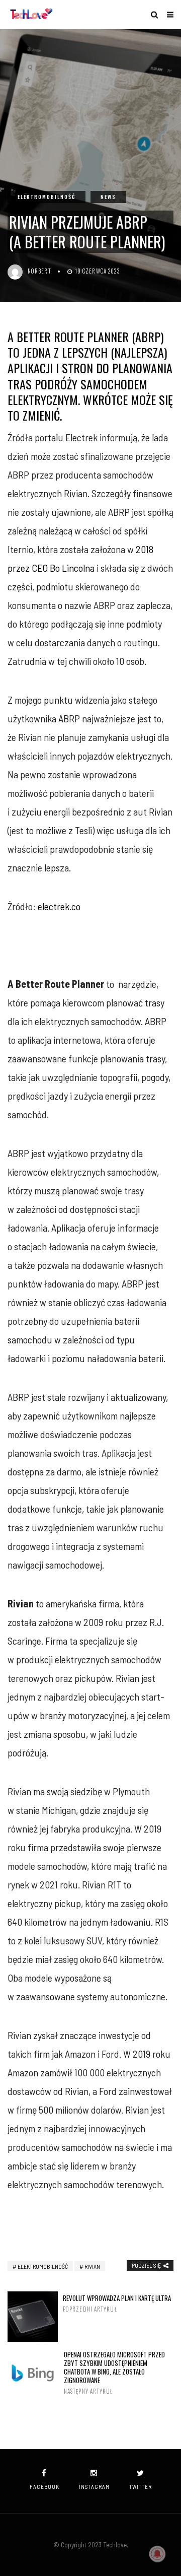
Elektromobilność (47, 197)
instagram (94, 2487)
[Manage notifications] (157, 2554)
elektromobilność (43, 2266)
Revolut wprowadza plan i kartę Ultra (117, 2303)
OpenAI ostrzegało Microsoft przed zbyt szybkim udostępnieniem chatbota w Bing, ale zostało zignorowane (114, 2373)
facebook (44, 2487)
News (108, 197)
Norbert (39, 271)
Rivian (92, 2266)
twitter (141, 2487)
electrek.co (59, 906)
